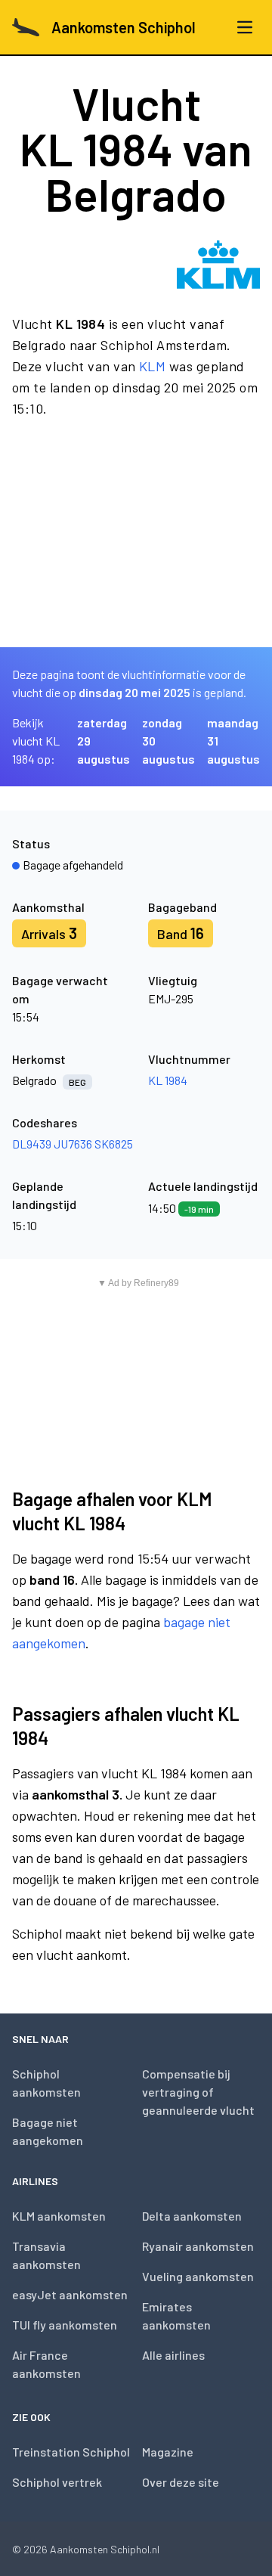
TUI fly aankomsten (65, 2325)
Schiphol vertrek (57, 2482)
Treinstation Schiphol (71, 2452)
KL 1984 (168, 1080)
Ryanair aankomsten (198, 2246)
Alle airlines (173, 2355)
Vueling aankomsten (198, 2276)
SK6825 (114, 1144)
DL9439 (32, 1144)
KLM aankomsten (59, 2216)
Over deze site (181, 2482)
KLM (152, 366)
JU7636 (73, 1144)
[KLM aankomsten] (218, 265)
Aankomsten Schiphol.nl (105, 2549)
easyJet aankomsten (70, 2294)
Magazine (168, 2452)
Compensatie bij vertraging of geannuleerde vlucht (198, 2092)
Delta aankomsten (192, 2216)
